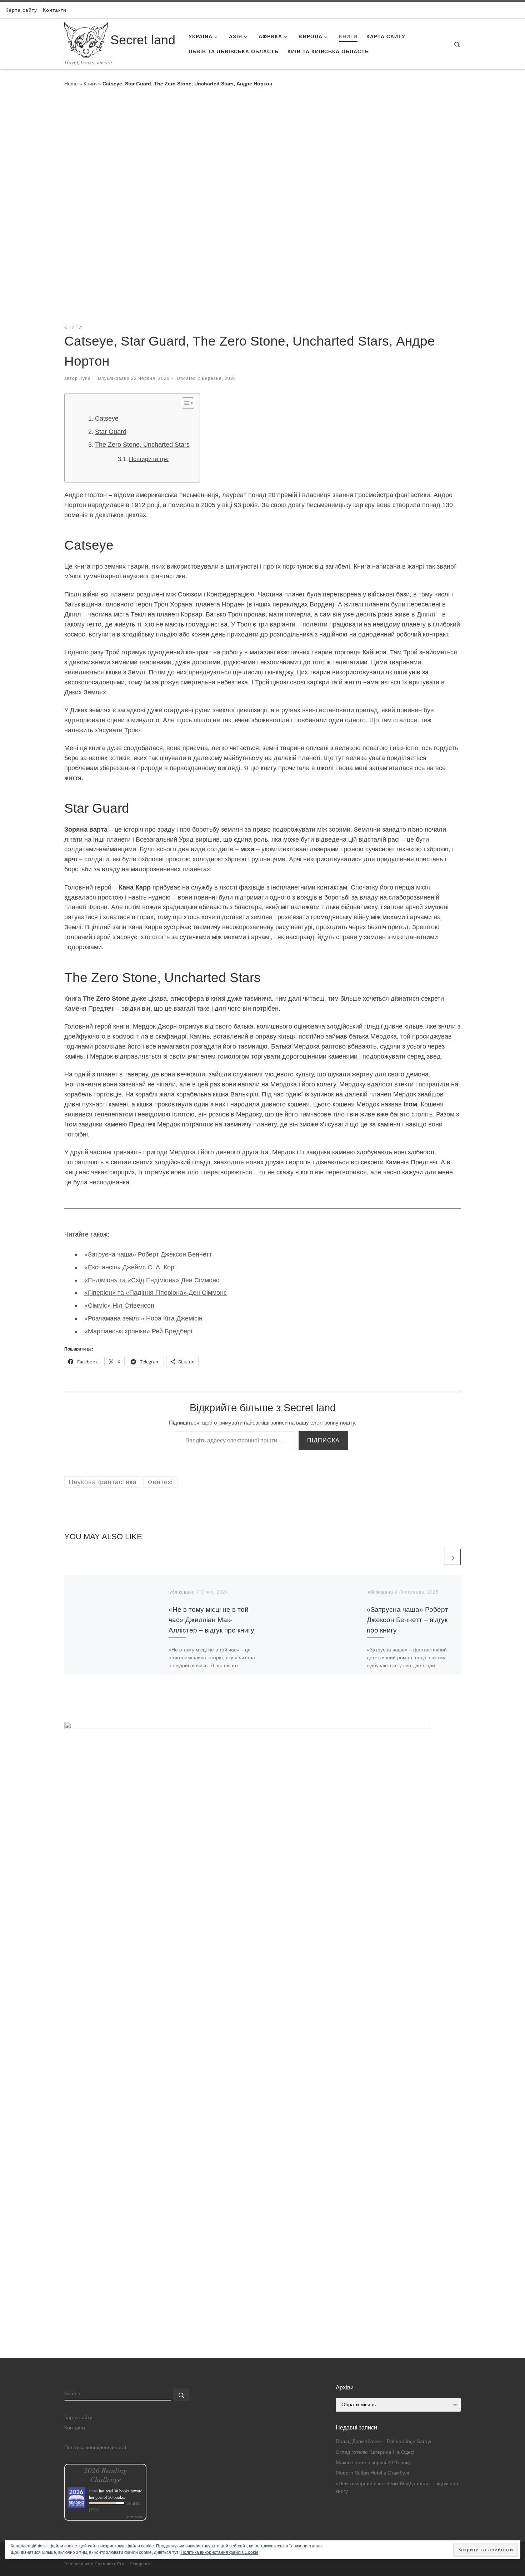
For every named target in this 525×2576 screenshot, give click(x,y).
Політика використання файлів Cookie (220, 2552)
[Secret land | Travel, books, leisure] (86, 39)
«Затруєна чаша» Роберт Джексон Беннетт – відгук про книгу (407, 1620)
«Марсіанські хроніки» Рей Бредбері (138, 1331)
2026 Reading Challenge (106, 2475)
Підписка (323, 1440)
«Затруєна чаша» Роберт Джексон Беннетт (148, 1254)
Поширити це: (149, 459)
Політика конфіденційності (95, 2448)
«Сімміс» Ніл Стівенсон (119, 1306)
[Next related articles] (453, 1557)
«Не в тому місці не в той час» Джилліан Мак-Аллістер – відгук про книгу (211, 1620)
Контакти (75, 2428)
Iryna (85, 378)
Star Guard (111, 432)
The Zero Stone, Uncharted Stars (142, 445)
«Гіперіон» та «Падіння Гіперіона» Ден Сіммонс (156, 1293)
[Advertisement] (262, 2308)
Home (71, 84)
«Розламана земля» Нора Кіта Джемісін (143, 1318)
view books (135, 2517)
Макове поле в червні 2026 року (373, 2463)
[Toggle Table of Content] (184, 403)
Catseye (107, 418)
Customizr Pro (109, 2564)
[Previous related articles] (435, 1557)
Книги (90, 84)
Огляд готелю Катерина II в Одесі (375, 2452)
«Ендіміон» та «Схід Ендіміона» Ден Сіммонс (152, 1280)
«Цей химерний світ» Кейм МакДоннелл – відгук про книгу (397, 2487)
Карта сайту (78, 2418)
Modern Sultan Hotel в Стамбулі (372, 2473)
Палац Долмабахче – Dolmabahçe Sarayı (384, 2441)
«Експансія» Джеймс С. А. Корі (130, 1267)
